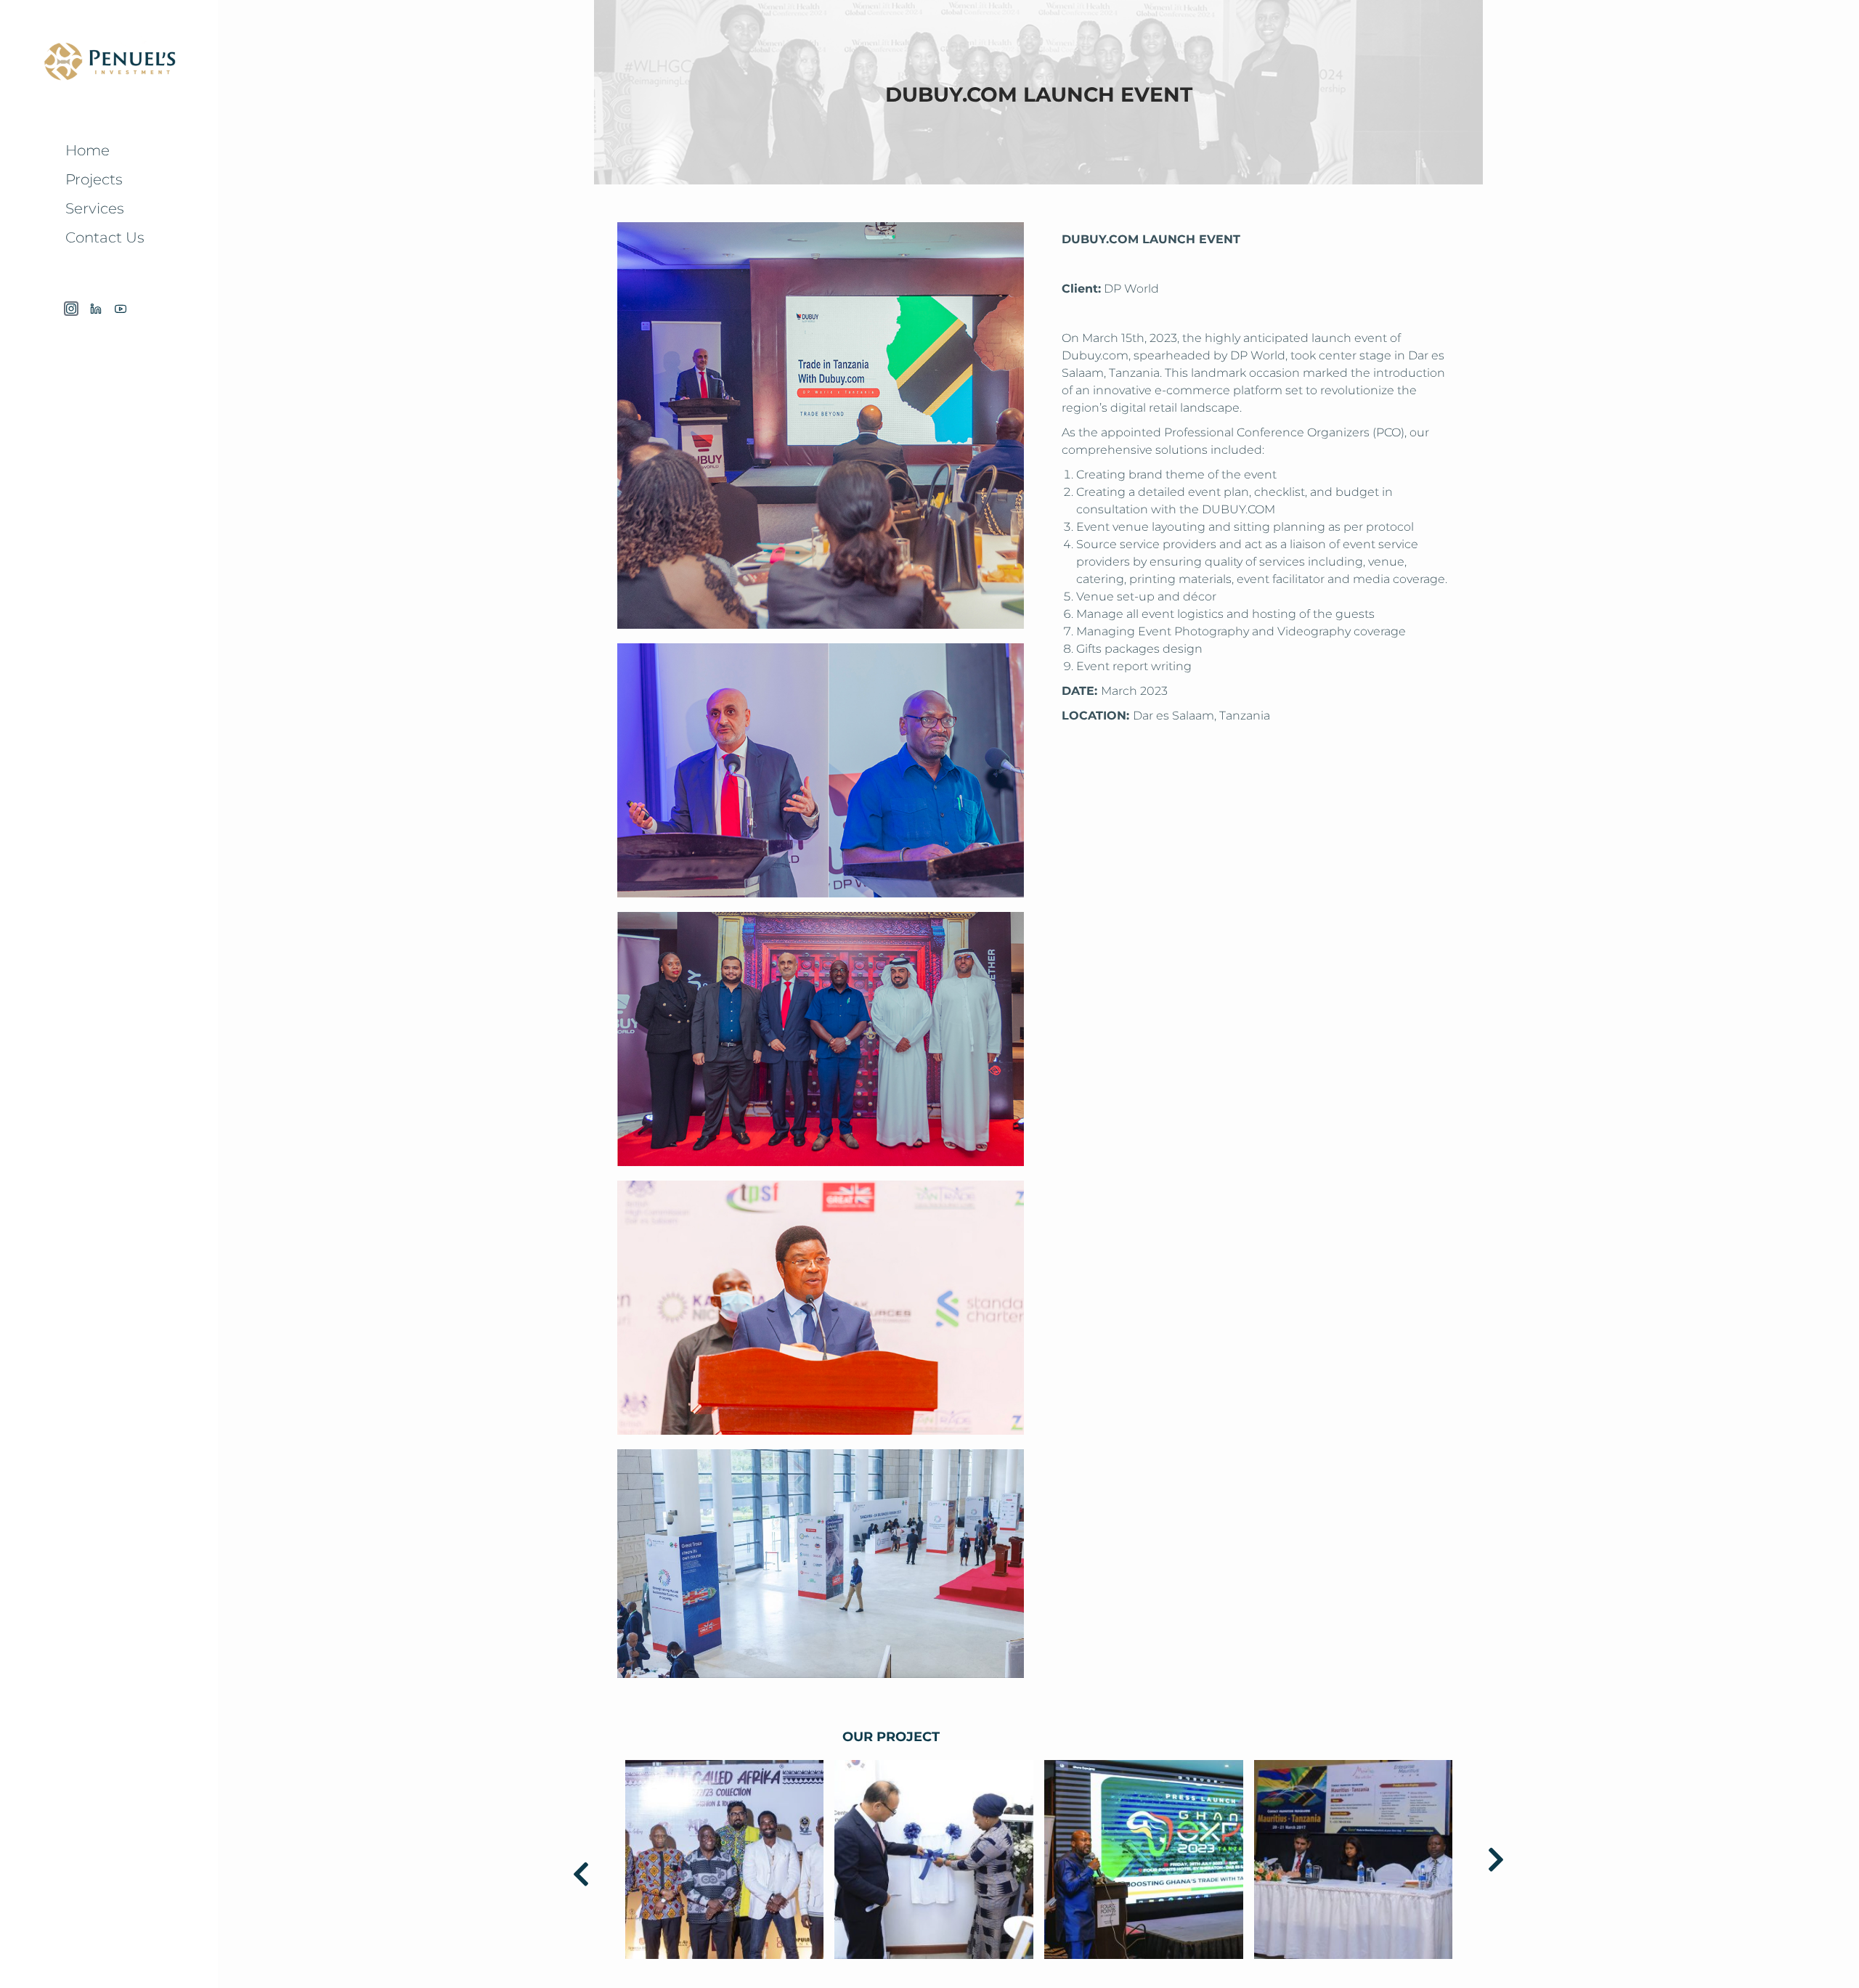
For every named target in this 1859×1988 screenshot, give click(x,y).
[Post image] (725, 1859)
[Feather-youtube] (121, 309)
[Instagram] (71, 309)
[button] (581, 1874)
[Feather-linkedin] (96, 309)
